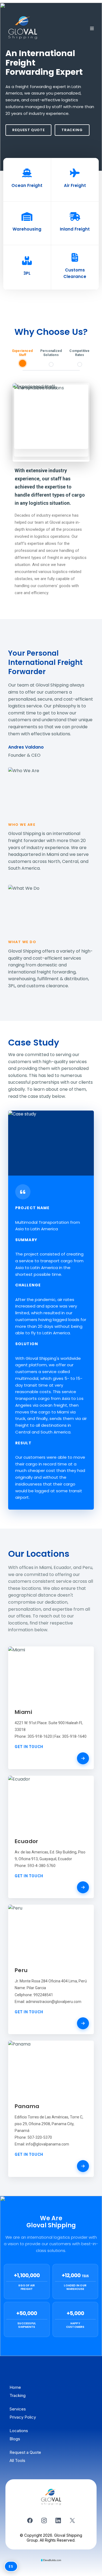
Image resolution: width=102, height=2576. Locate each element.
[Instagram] (44, 2520)
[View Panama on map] (83, 2166)
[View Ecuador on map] (83, 1887)
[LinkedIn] (58, 2520)
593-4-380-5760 (41, 1866)
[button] (91, 29)
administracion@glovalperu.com (54, 2001)
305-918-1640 (74, 1736)
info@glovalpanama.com (47, 2144)
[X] (72, 2520)
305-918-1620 (40, 1736)
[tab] (22, 358)
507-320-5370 (40, 2137)
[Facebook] (30, 2520)
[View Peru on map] (83, 2023)
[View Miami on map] (83, 1758)
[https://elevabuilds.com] (51, 2560)
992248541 (43, 1995)
